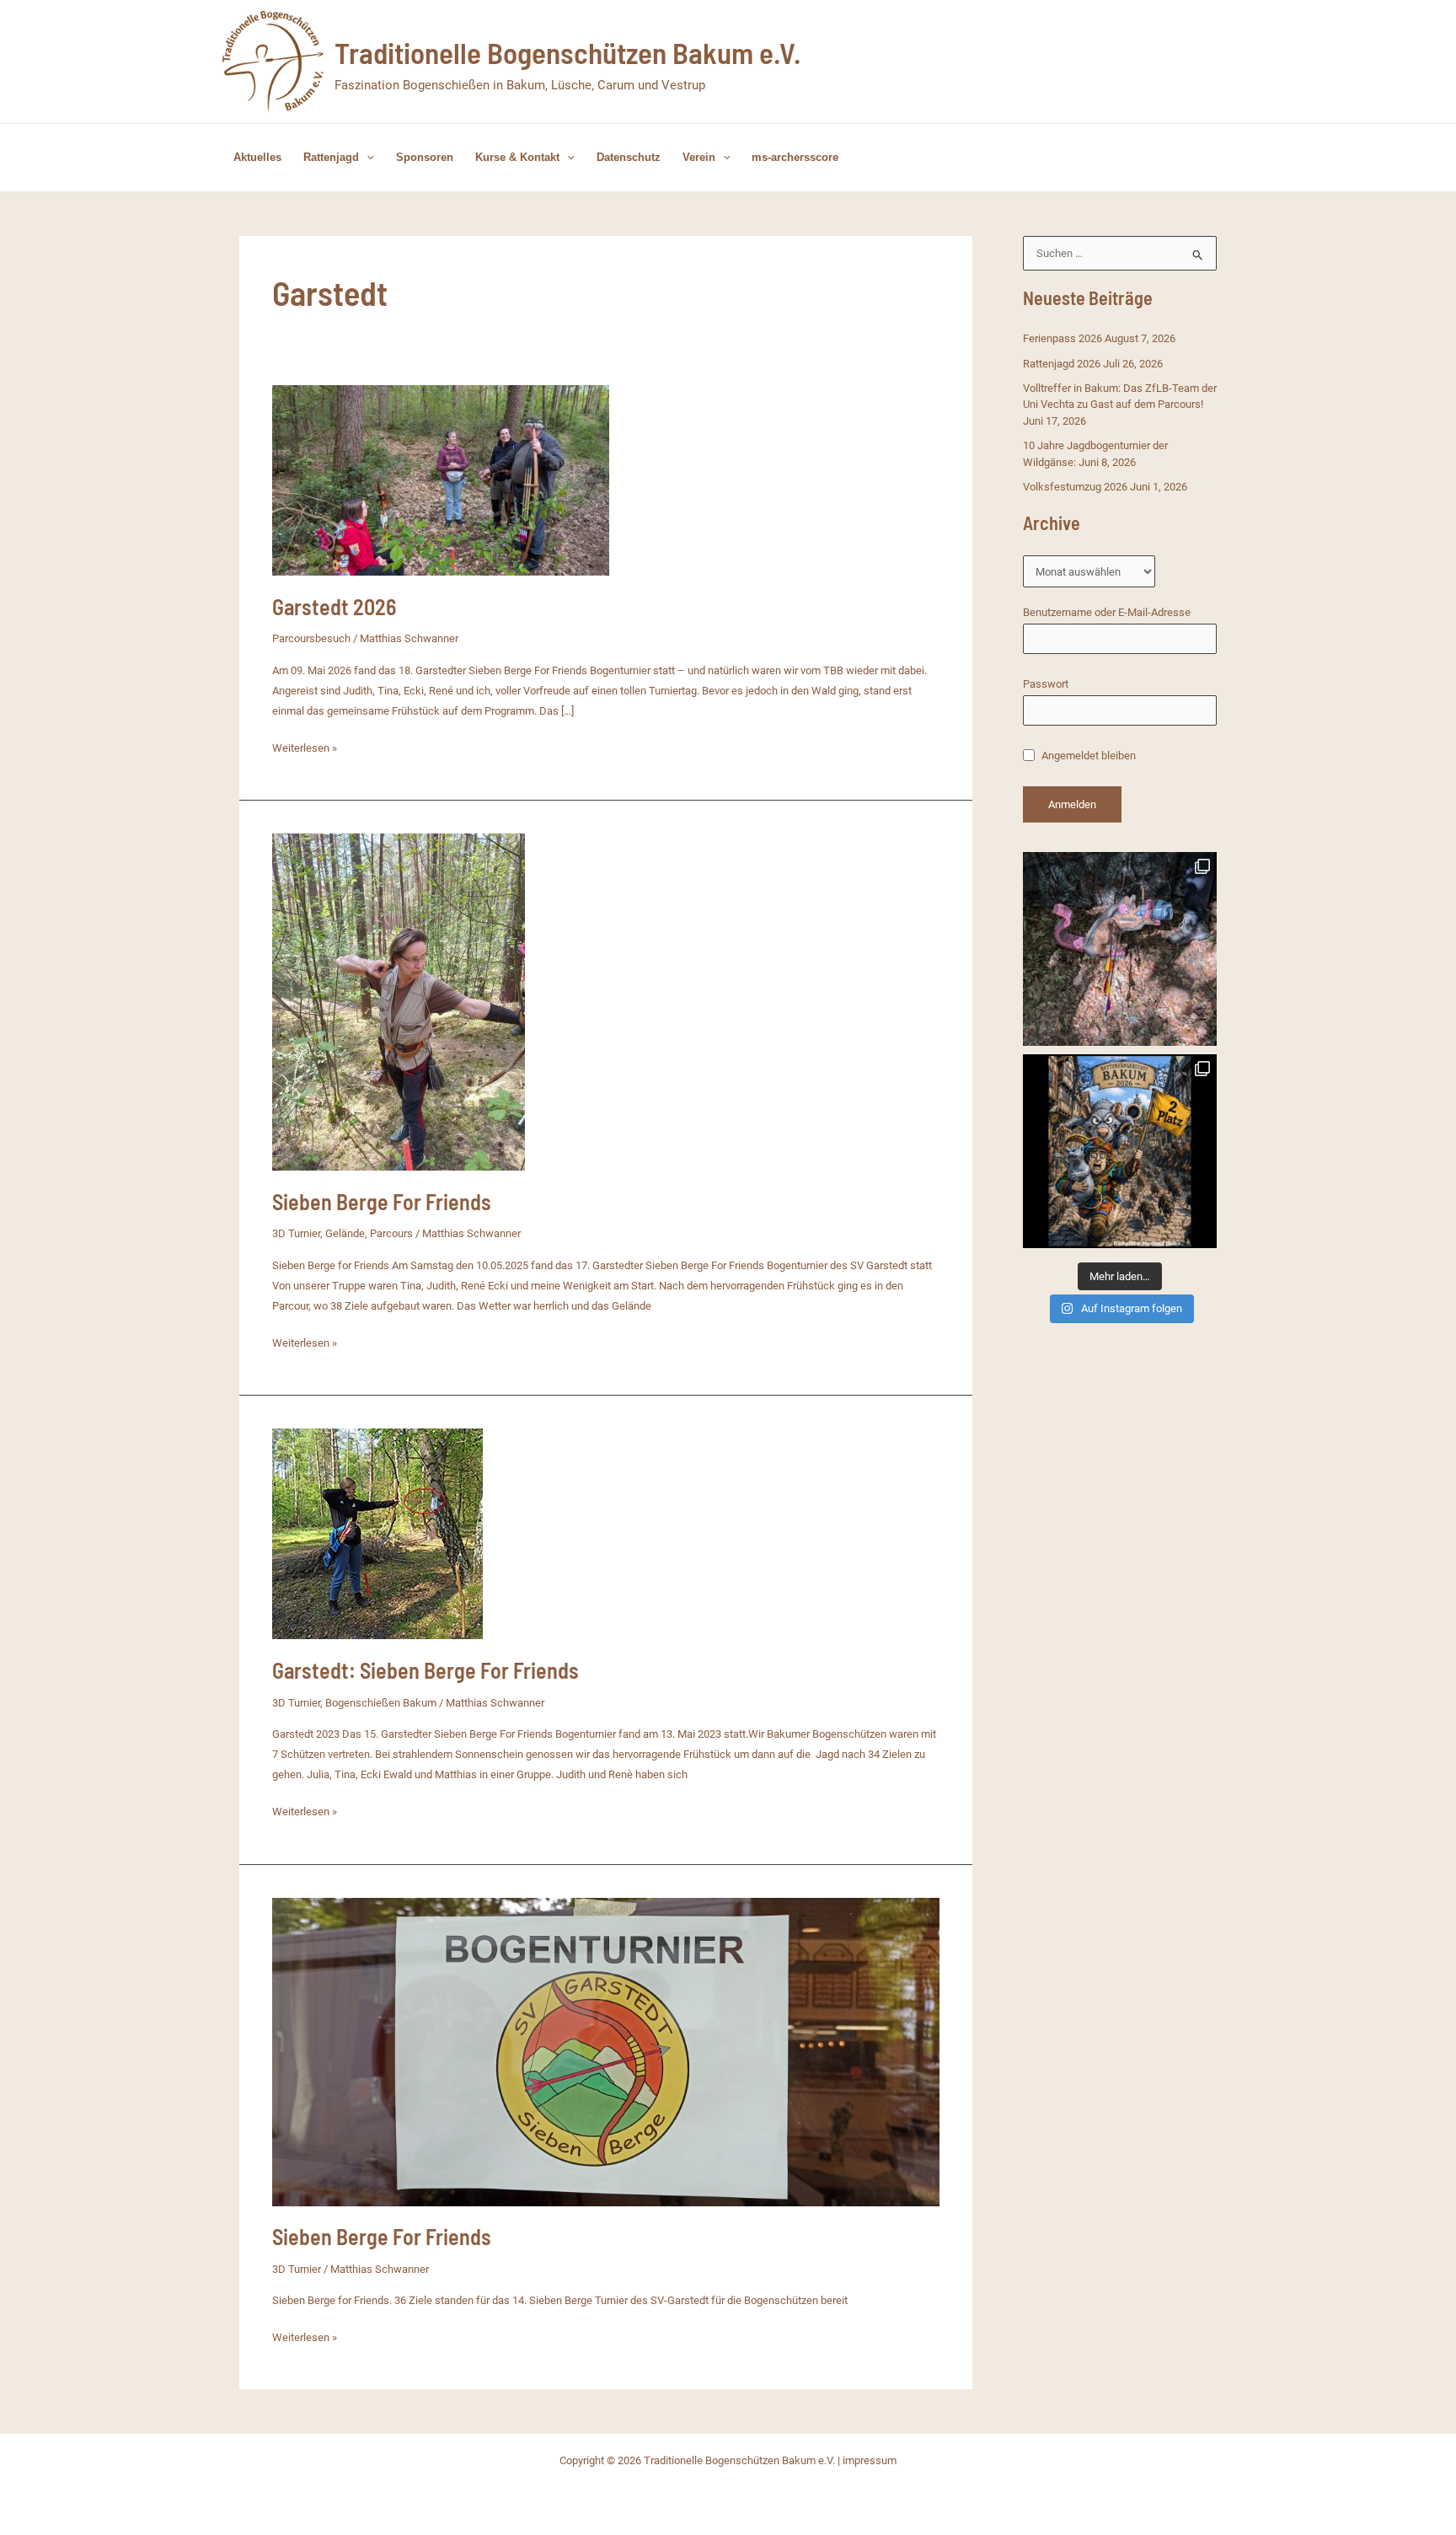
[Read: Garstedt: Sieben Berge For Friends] (377, 1533)
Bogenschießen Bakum (381, 1703)
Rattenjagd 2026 (1062, 364)
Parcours (391, 1233)
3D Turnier (296, 1233)
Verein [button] (699, 157)
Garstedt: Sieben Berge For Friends (426, 1670)
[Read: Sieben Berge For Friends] (399, 1002)
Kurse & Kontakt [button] (517, 157)
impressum (870, 2460)
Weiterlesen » (305, 750)
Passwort (1046, 684)
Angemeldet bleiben (1087, 756)
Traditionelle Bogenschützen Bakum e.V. (567, 52)
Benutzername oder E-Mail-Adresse (1107, 612)
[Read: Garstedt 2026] (441, 479)
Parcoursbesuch (311, 638)
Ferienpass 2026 (1063, 338)
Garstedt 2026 (334, 606)
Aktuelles (257, 157)
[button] (367, 158)
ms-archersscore (795, 157)
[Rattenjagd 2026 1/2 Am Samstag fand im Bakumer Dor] (1120, 1151)
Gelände (345, 1233)
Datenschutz (629, 157)
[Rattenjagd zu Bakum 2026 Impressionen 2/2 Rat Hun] (1120, 949)
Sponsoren (425, 157)
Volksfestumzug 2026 (1075, 487)
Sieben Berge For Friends (382, 1201)
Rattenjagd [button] (331, 157)
